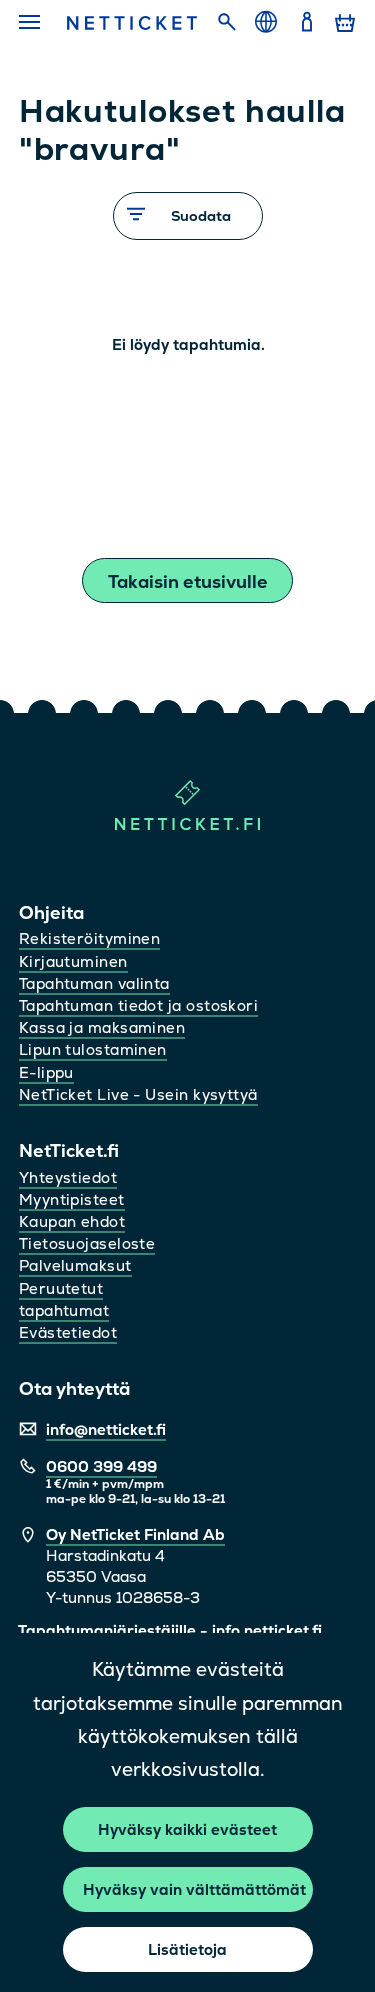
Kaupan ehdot (72, 1221)
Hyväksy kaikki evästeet (187, 1829)
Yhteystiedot (68, 1177)
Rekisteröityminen (90, 938)
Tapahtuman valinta (94, 983)
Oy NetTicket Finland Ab (135, 1534)
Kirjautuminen (73, 961)
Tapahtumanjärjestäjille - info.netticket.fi (170, 1630)
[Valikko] (31, 23)
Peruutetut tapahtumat (64, 1299)
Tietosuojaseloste (87, 1243)
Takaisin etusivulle (188, 581)
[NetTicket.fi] (187, 825)
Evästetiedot (68, 1332)
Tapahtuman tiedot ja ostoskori (139, 1005)
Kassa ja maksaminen (102, 1027)
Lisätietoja (187, 1949)
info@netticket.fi (106, 1429)
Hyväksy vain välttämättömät (194, 1889)
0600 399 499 (101, 1466)
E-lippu (46, 1072)
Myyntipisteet (72, 1199)
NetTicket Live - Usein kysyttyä (138, 1094)
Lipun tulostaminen (93, 1049)
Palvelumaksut (75, 1265)
